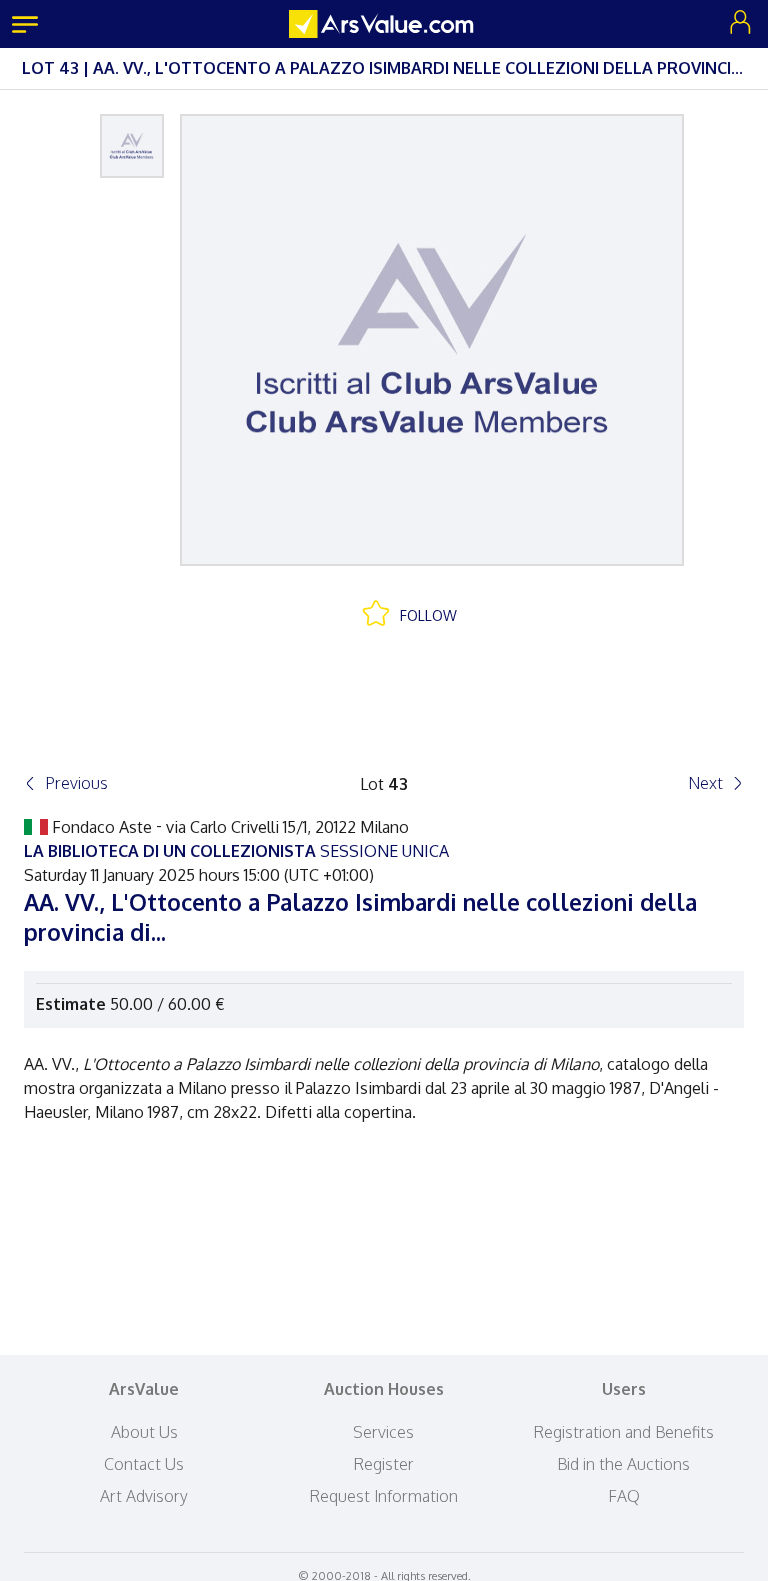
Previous (76, 783)
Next (705, 783)
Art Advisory (144, 1496)
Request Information (383, 1496)
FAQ (624, 1496)
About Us (144, 1432)
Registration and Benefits (623, 1432)
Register (383, 1464)
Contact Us (144, 1464)
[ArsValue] (384, 24)
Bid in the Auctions (623, 1464)
